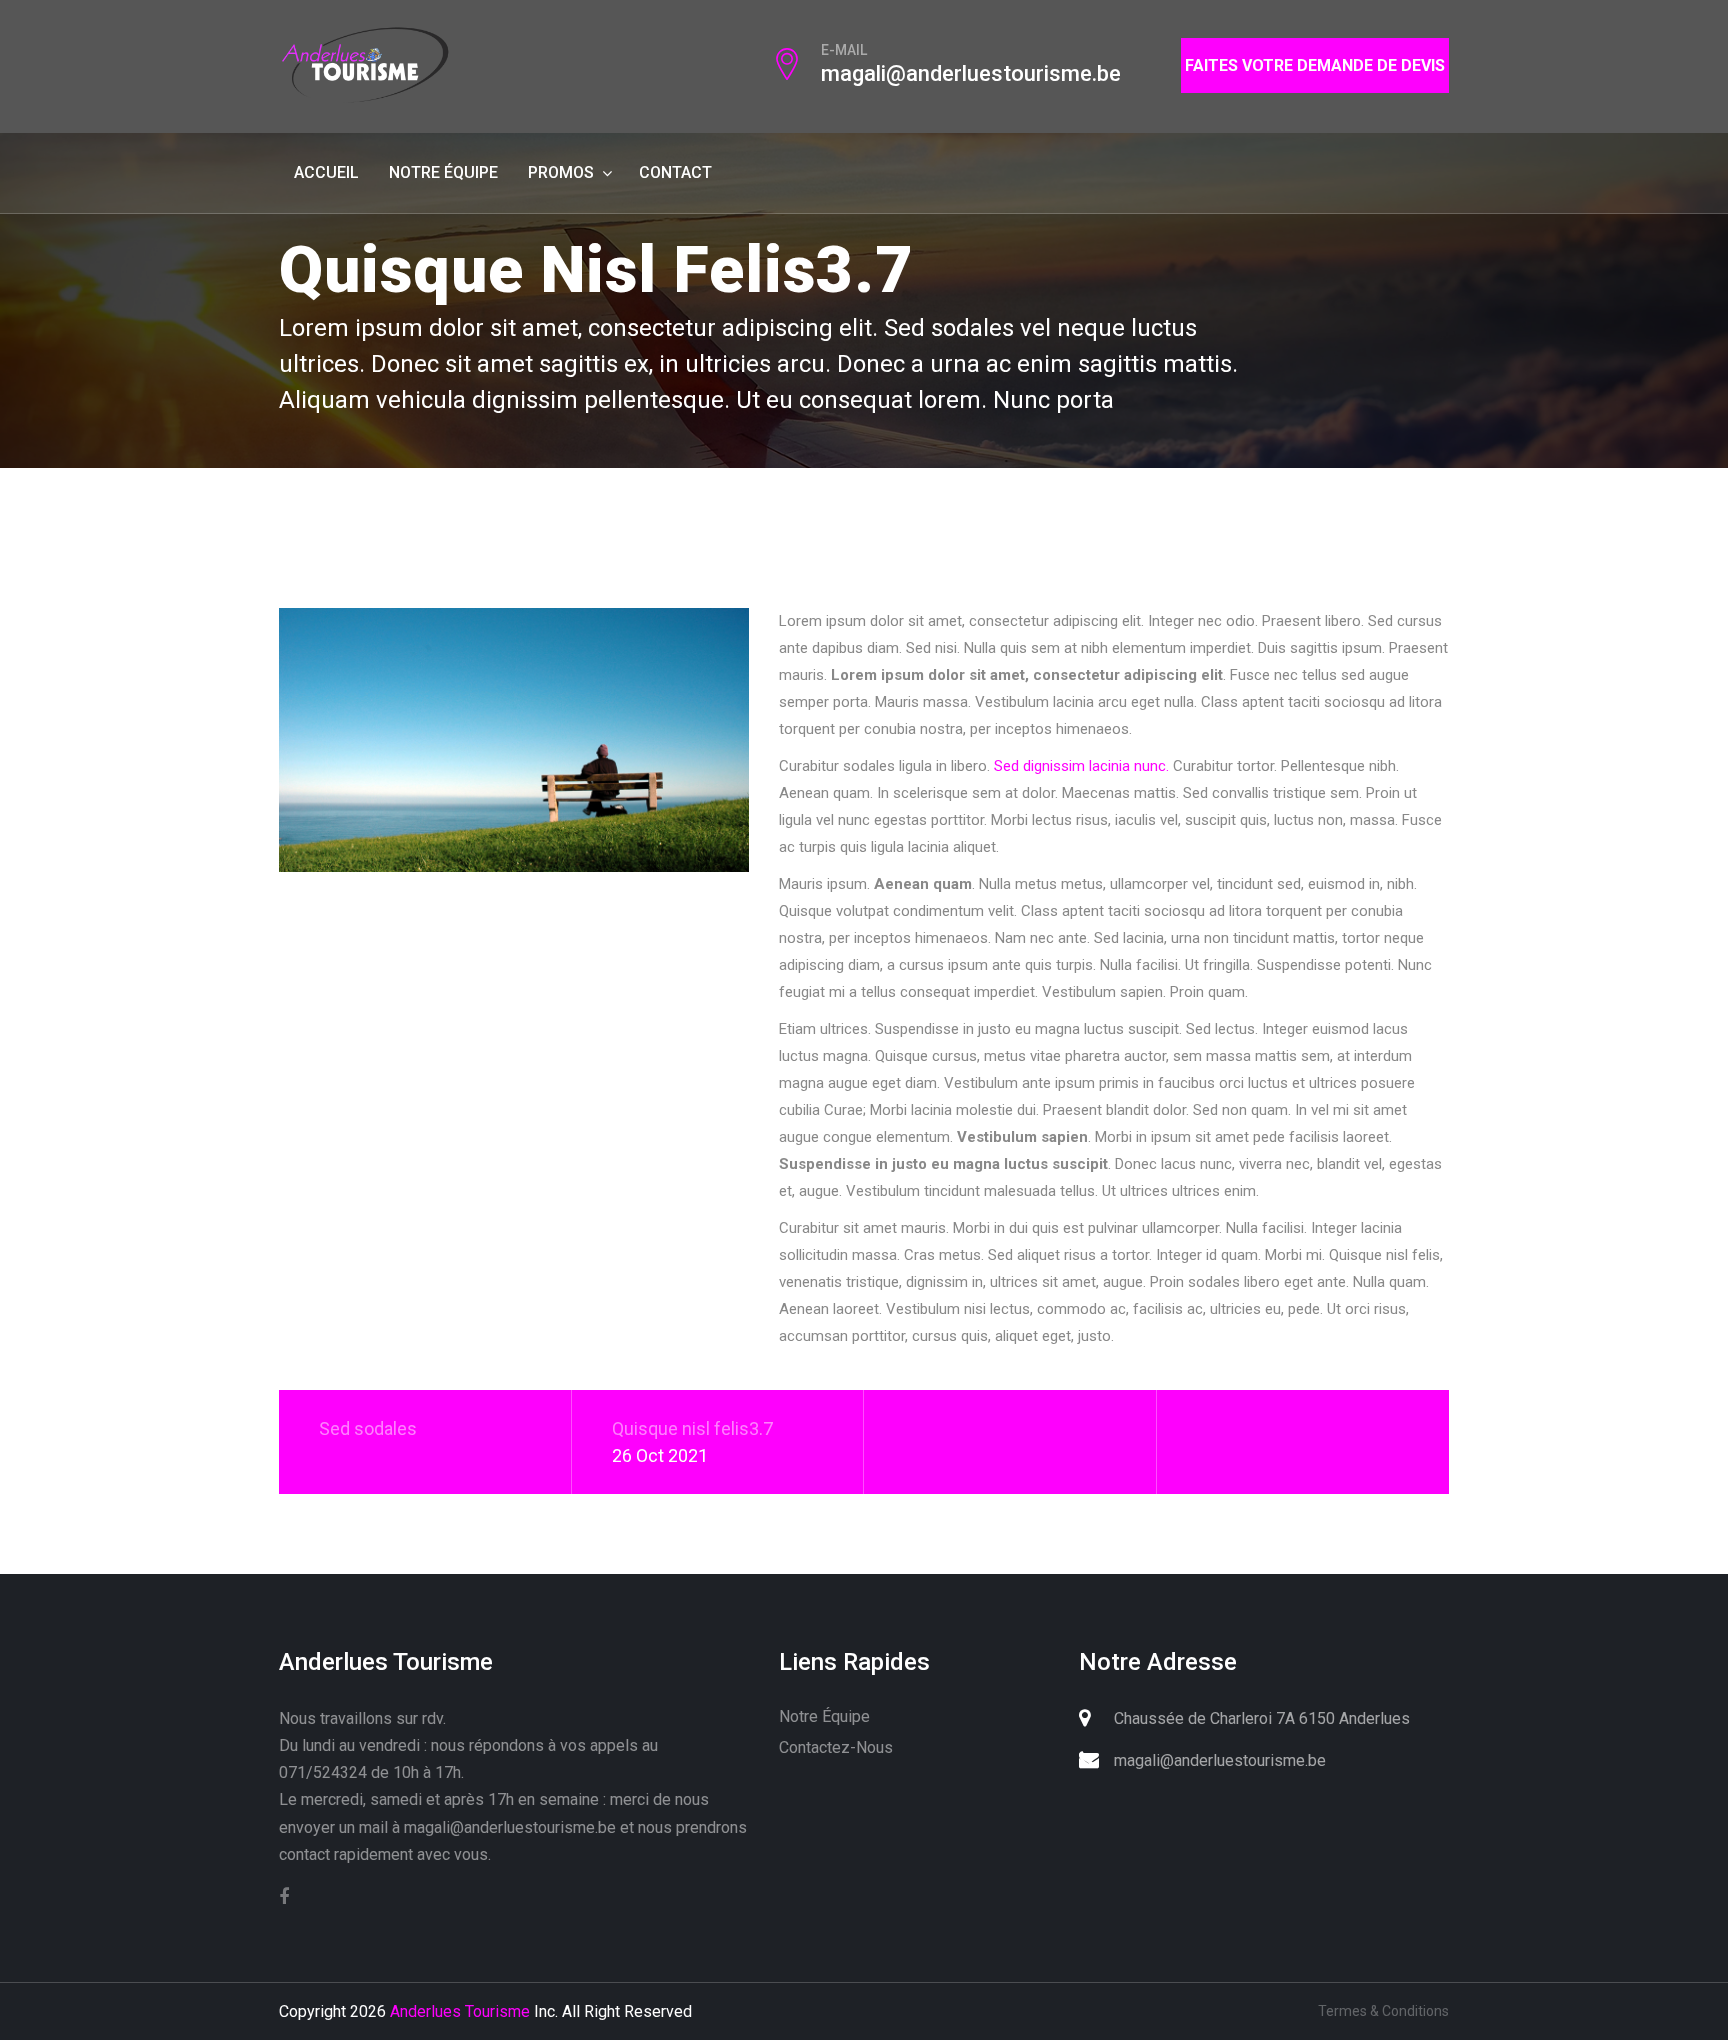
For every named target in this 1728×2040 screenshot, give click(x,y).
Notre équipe (443, 172)
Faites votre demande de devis (1315, 65)
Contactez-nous (836, 1747)
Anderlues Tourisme (460, 2011)
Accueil (326, 172)
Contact (675, 172)
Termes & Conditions (1383, 2011)
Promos (561, 172)
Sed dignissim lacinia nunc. (1081, 766)
